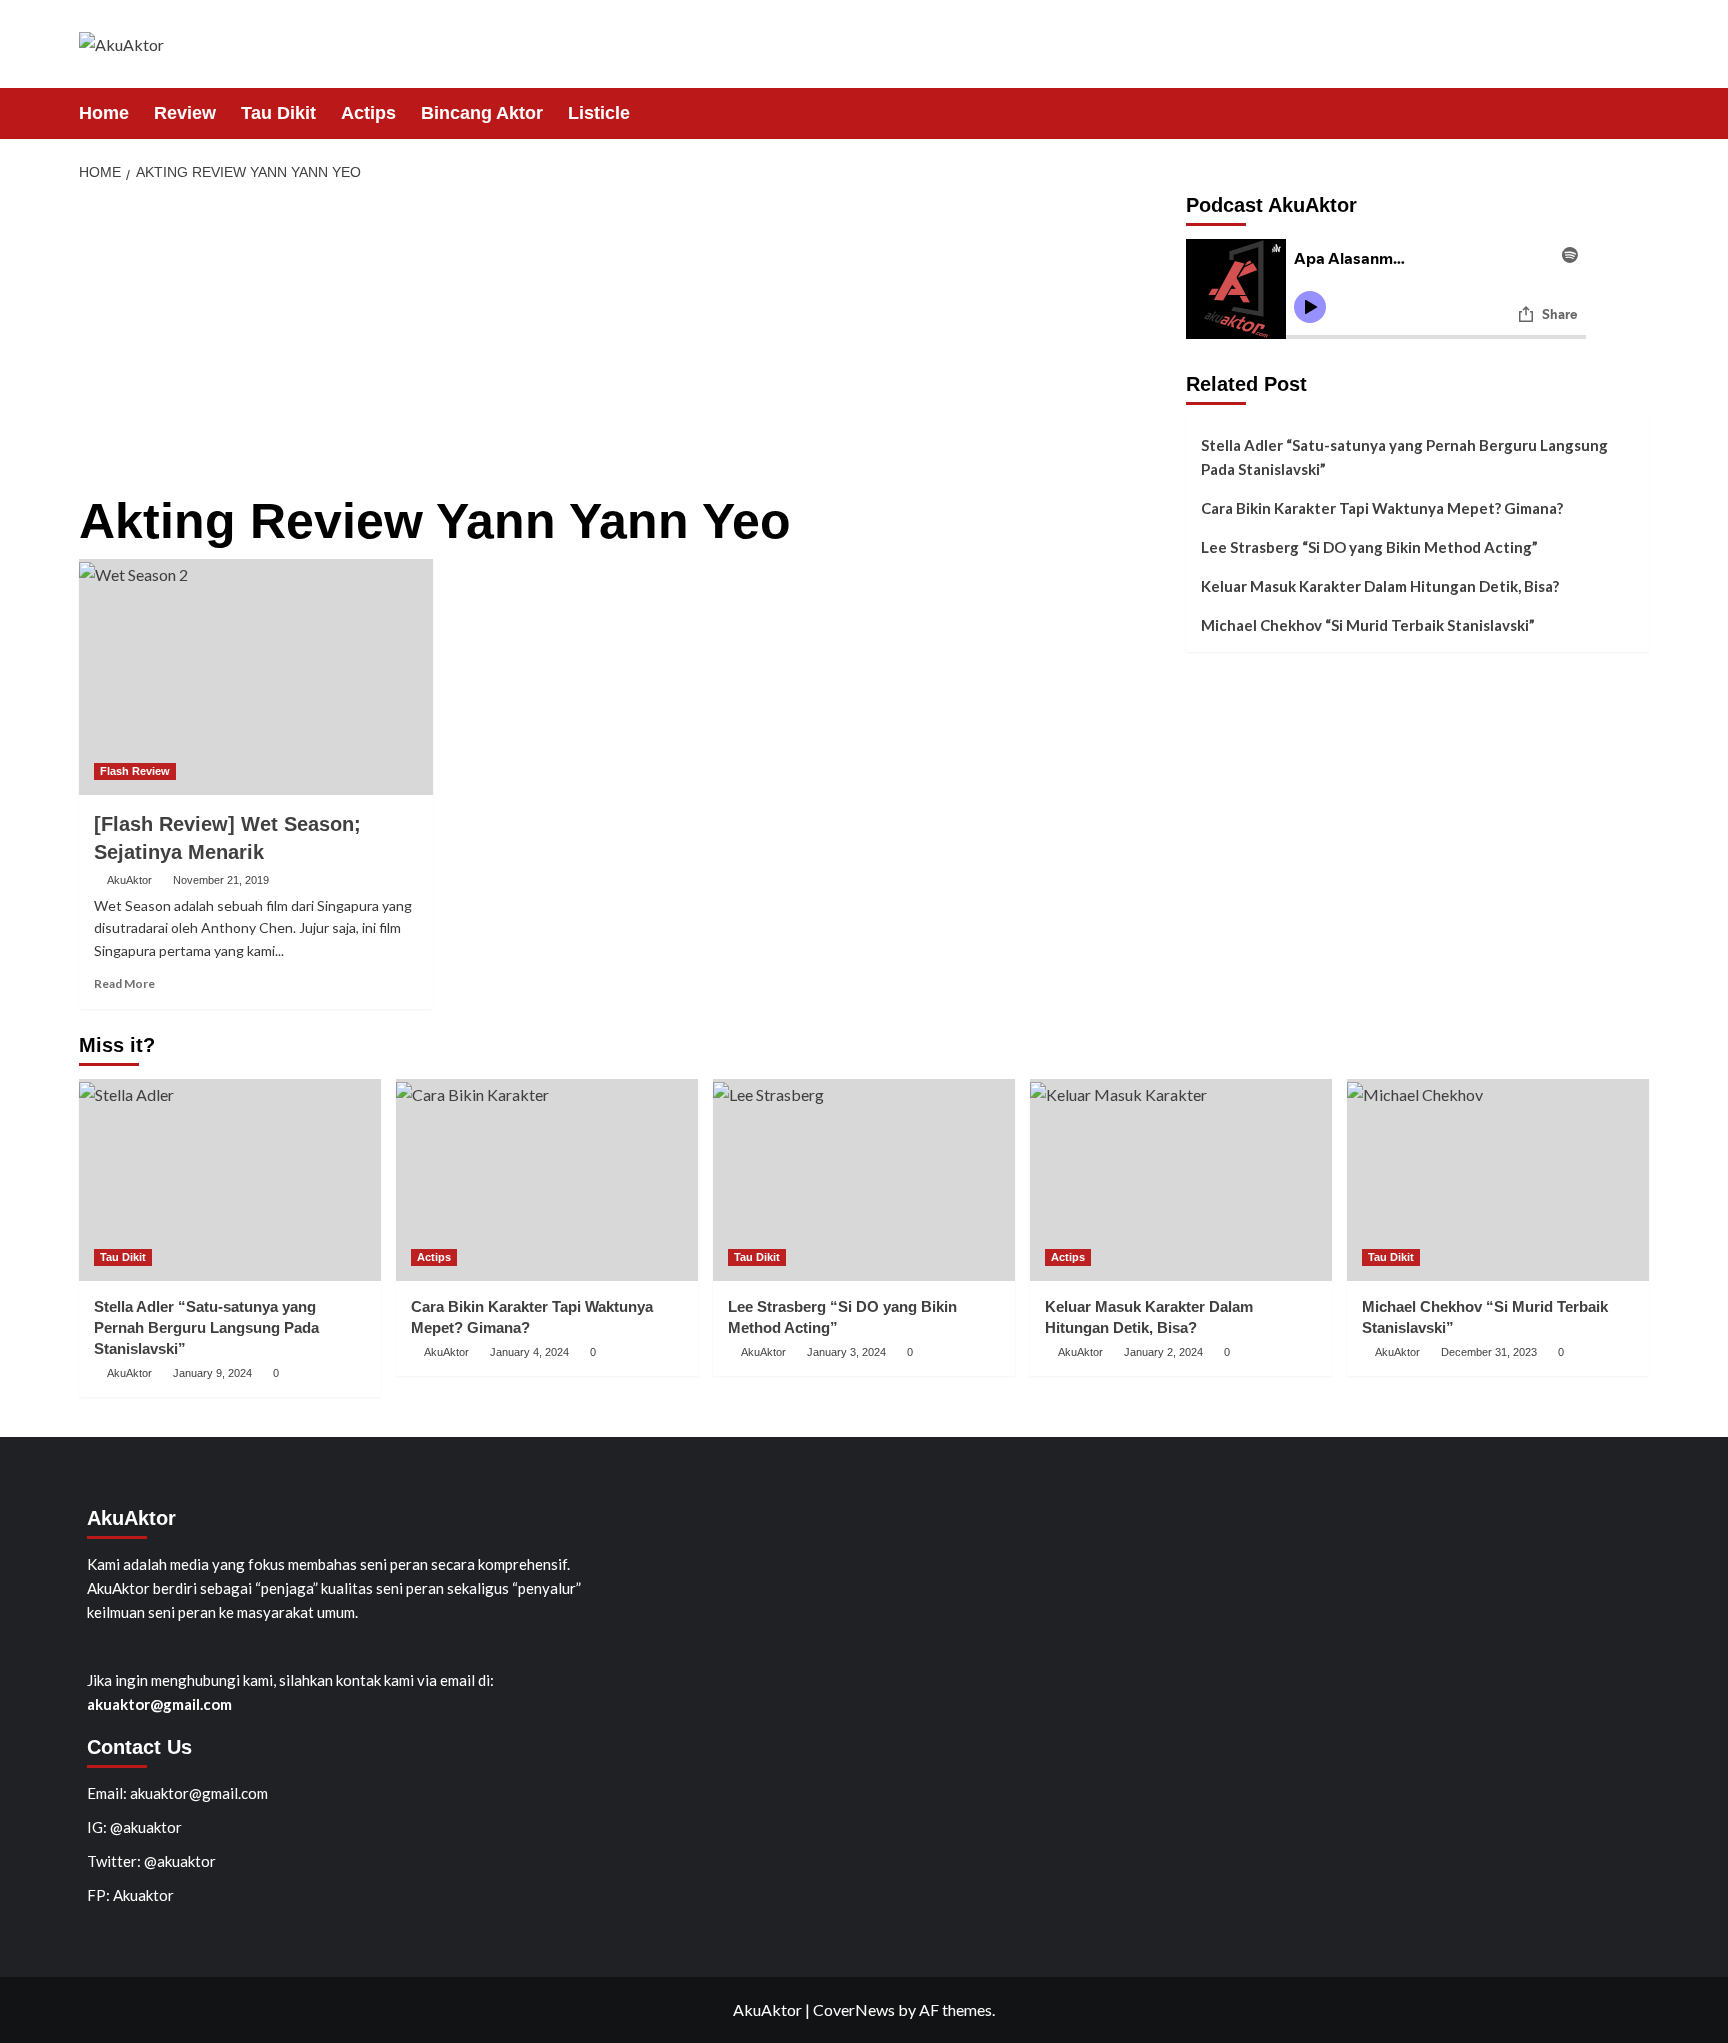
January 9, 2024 (212, 1373)
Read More (124, 983)
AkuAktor (129, 880)
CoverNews (854, 2009)
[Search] (1636, 112)
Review (185, 113)
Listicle (599, 113)
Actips (368, 113)
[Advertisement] (625, 344)
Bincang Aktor (482, 113)
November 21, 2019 (221, 880)
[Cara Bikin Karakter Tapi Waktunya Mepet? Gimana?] (547, 1179)
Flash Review (135, 771)
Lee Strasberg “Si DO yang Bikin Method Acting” (1369, 547)
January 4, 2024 (529, 1352)
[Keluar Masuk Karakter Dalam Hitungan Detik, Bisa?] (1181, 1179)
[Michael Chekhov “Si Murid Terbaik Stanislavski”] (1498, 1179)
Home (104, 113)
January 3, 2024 (846, 1352)
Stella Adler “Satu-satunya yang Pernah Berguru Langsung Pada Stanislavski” (1404, 457)
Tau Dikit (278, 113)
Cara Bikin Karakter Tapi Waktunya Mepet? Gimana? (1382, 508)
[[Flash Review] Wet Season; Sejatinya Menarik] (256, 677)
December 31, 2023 (1489, 1352)
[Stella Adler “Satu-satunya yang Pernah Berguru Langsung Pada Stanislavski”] (230, 1179)
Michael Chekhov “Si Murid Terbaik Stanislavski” (1368, 625)
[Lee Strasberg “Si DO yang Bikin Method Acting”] (864, 1179)
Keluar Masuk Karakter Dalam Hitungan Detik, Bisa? (1380, 586)
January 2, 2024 (1163, 1352)
